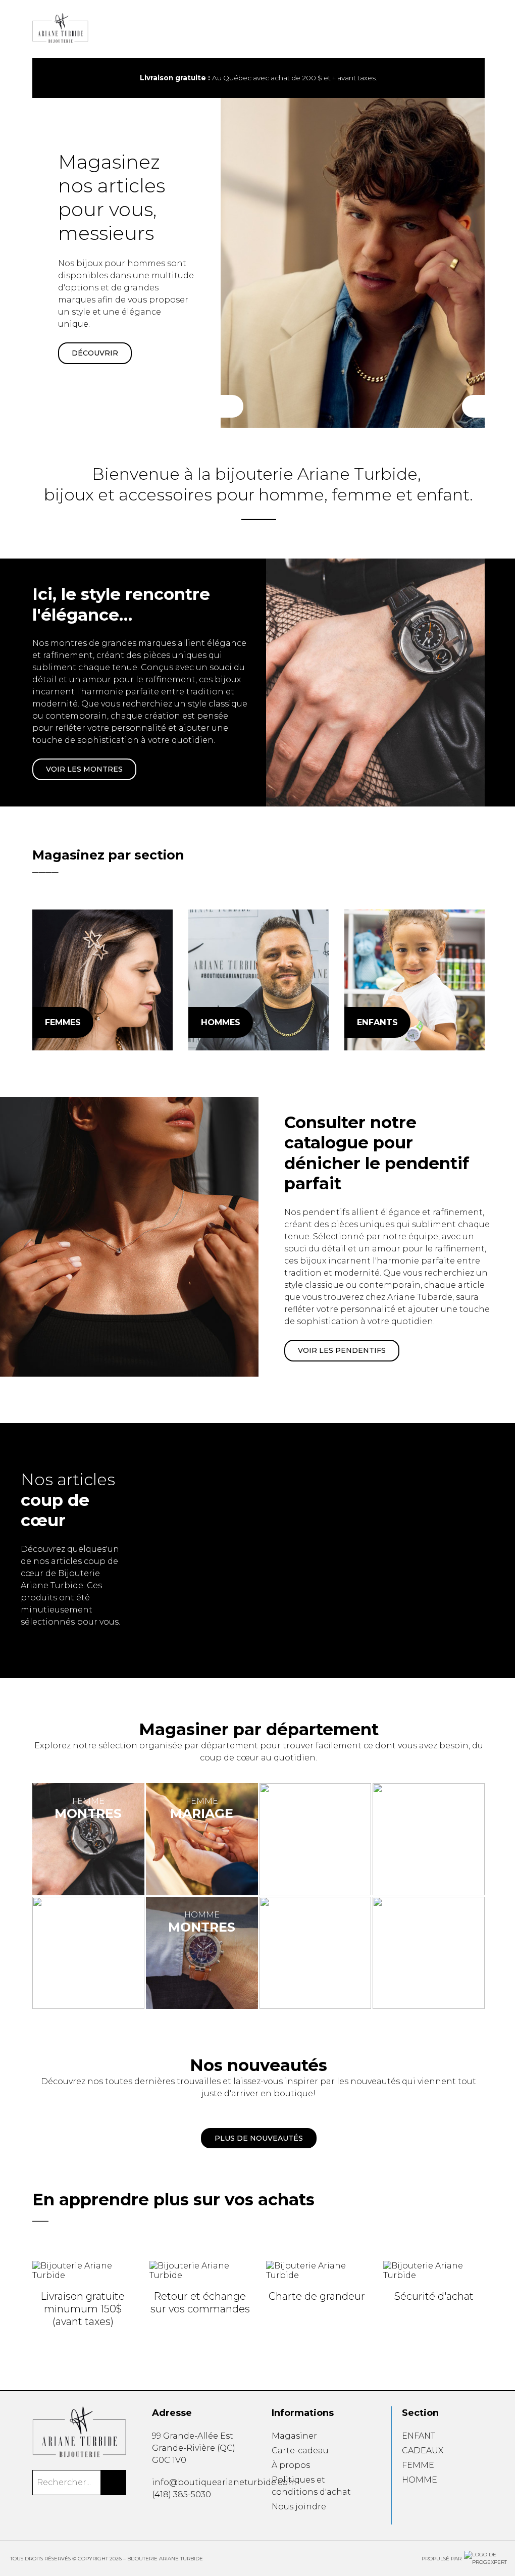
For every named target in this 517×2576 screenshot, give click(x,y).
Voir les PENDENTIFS (342, 1350)
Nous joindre (299, 2507)
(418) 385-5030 (182, 2494)
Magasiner (294, 2436)
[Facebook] (156, 2517)
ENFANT (419, 2436)
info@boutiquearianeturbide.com (224, 2482)
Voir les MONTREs (84, 769)
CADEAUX (423, 2451)
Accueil (267, 34)
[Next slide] (469, 78)
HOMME (420, 2480)
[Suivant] (473, 406)
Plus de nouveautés (259, 2138)
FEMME (418, 2465)
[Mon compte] (482, 29)
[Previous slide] (48, 78)
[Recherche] (449, 29)
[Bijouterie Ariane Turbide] (102, 980)
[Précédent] (232, 406)
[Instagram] (170, 2517)
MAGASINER (95, 354)
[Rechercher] (114, 2483)
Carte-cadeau (300, 2451)
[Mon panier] (466, 29)
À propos (291, 2465)
